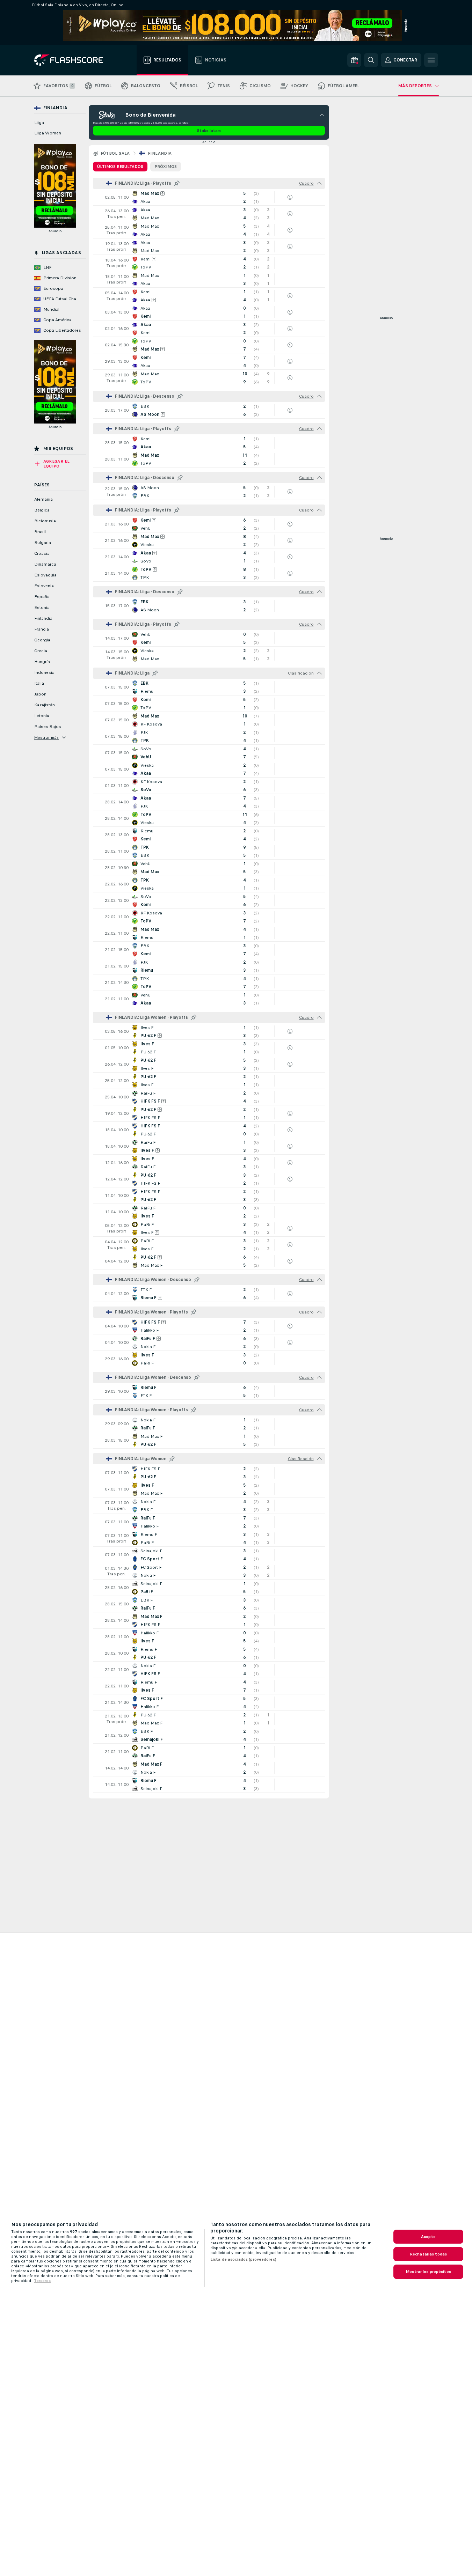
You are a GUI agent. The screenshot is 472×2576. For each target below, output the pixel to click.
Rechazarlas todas (428, 2254)
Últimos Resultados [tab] (120, 167)
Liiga (39, 123)
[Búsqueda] (371, 60)
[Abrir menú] (431, 60)
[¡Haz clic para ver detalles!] (209, 197)
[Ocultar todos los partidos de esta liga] (319, 183)
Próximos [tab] (166, 167)
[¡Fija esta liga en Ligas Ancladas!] (177, 183)
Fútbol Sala (115, 153)
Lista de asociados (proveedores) (243, 2259)
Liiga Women (48, 133)
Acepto (428, 2237)
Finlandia (160, 153)
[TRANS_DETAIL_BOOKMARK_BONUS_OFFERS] (354, 60)
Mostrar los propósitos (428, 2272)
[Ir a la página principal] (74, 60)
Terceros (42, 2281)
